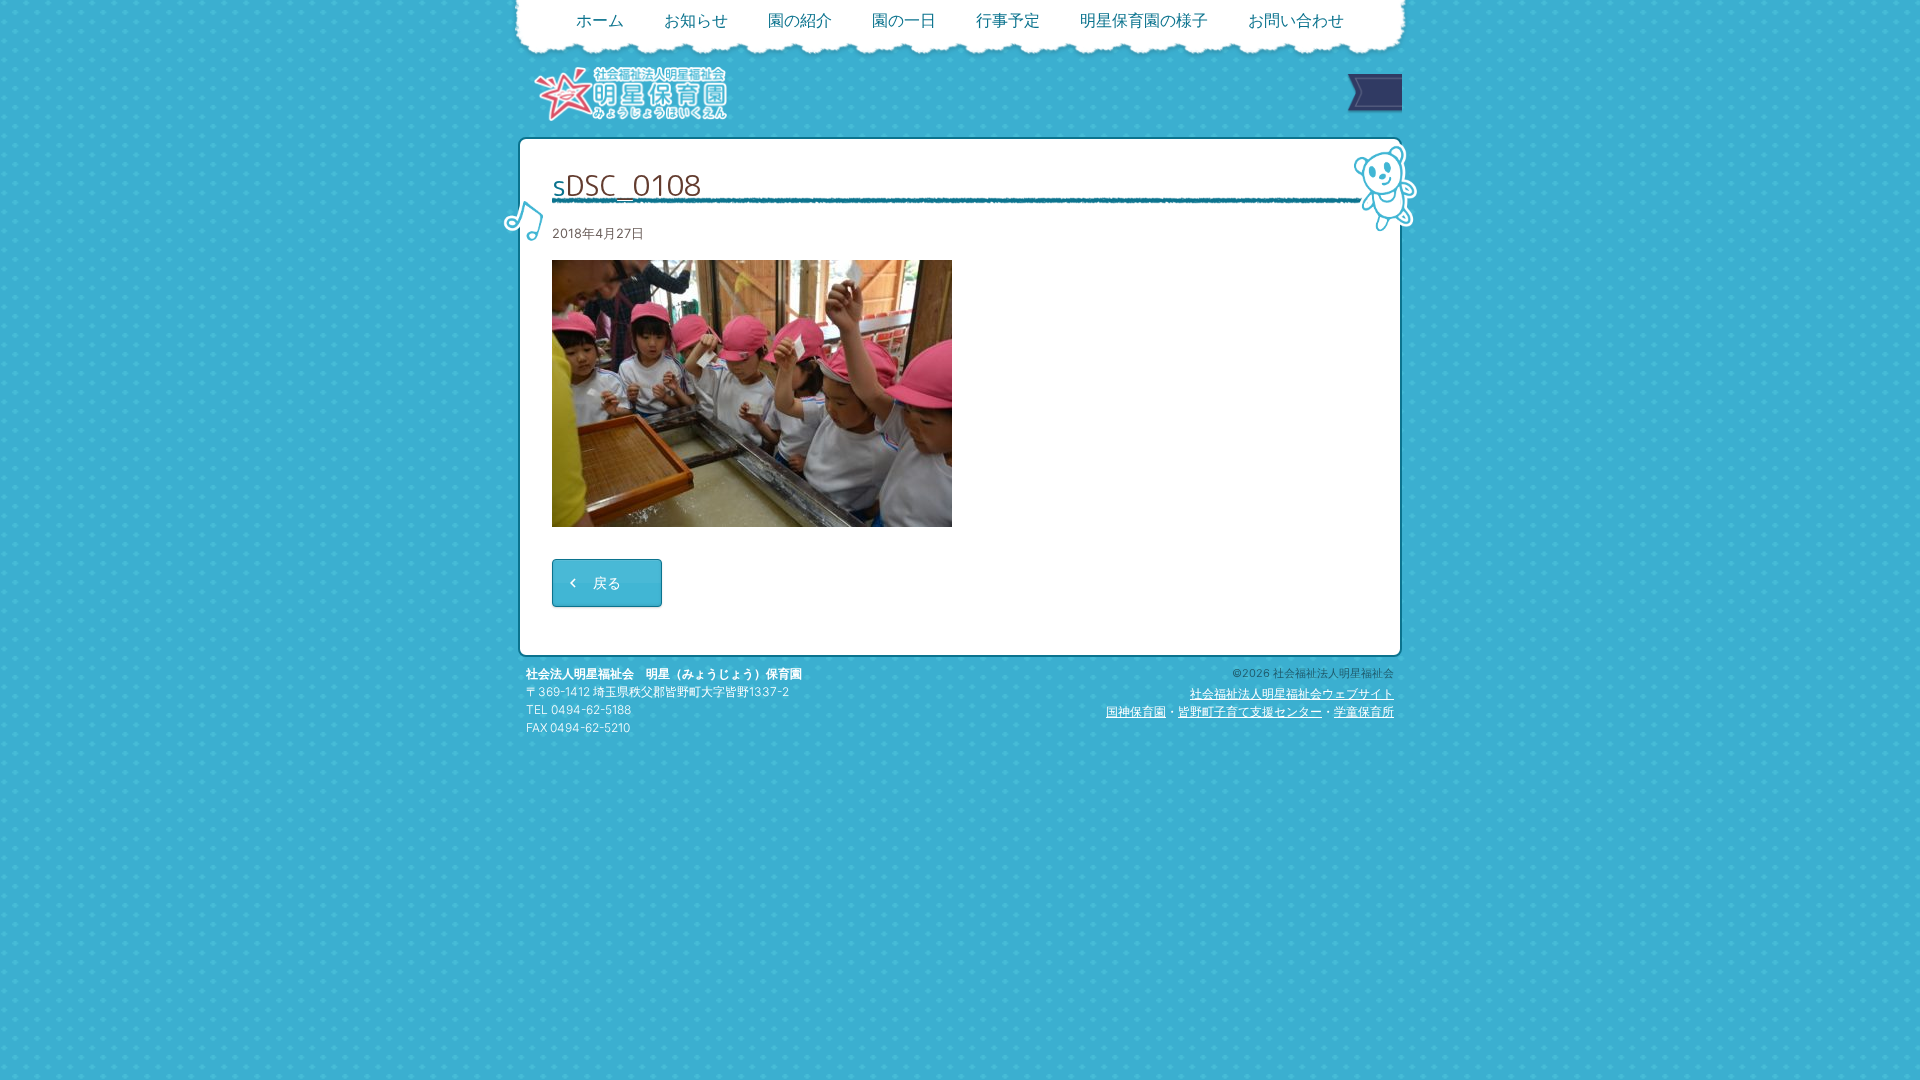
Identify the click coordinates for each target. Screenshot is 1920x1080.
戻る (607, 582)
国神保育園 (1136, 711)
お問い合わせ (1296, 20)
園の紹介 (800, 20)
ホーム (600, 20)
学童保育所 (1364, 711)
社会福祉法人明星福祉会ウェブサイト (1292, 693)
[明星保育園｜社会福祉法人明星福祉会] (630, 93)
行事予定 (1008, 20)
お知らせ (696, 20)
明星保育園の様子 (1144, 20)
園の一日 (904, 20)
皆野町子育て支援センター (1250, 711)
